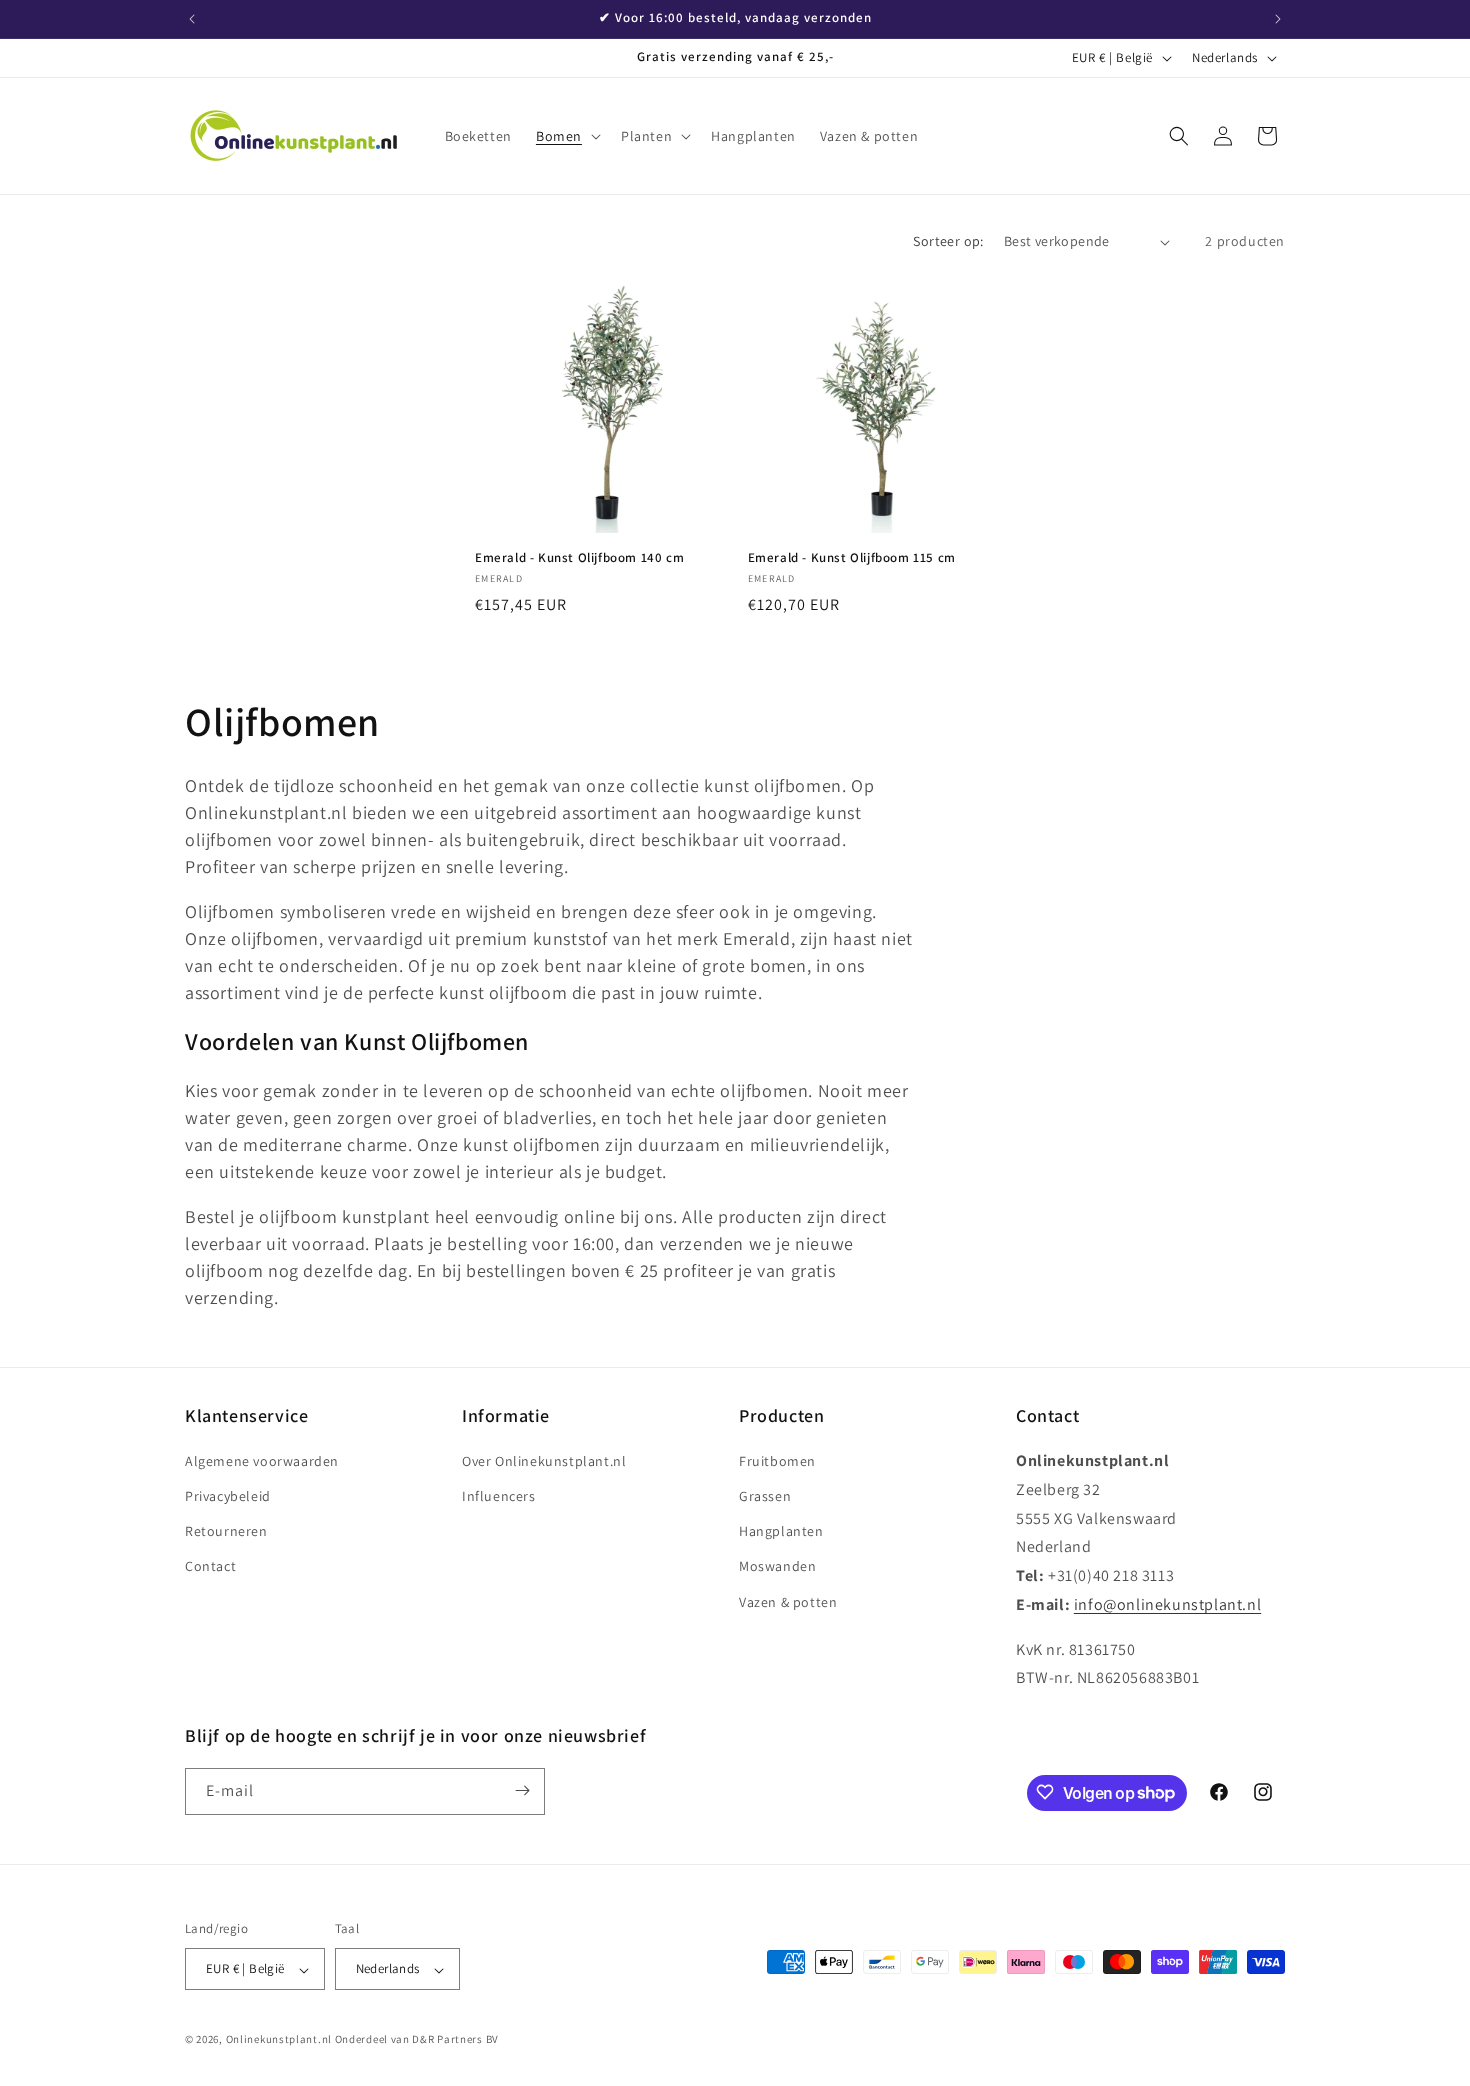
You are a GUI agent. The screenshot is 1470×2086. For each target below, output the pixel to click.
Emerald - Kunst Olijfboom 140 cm (579, 558)
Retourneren (226, 1532)
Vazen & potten (788, 1602)
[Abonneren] (522, 1790)
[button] (566, 136)
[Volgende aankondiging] (1278, 19)
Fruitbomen (777, 1461)
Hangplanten (781, 1532)
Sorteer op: (948, 241)
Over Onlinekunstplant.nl (544, 1461)
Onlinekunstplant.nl (279, 2040)
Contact (210, 1567)
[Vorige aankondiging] (192, 19)
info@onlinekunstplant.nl (1167, 1604)
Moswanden (777, 1567)
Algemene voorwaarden (262, 1461)
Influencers (499, 1497)
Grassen (765, 1497)
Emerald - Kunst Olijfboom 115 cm (852, 558)
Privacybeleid (228, 1497)
